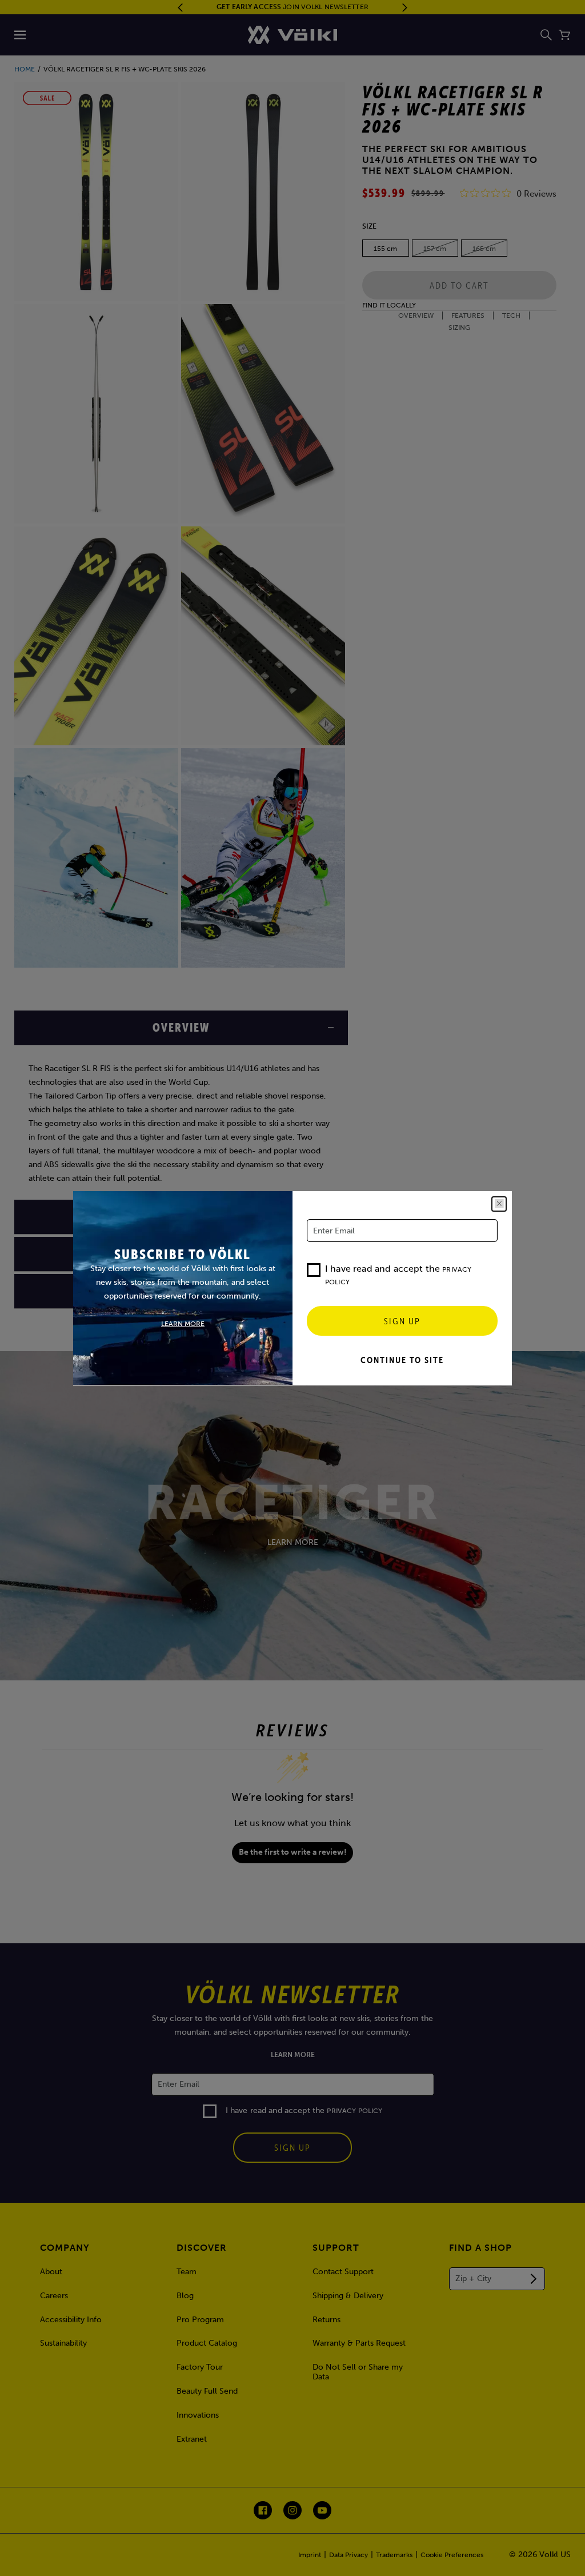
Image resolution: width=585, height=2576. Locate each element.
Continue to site (402, 1360)
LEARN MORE (183, 1323)
